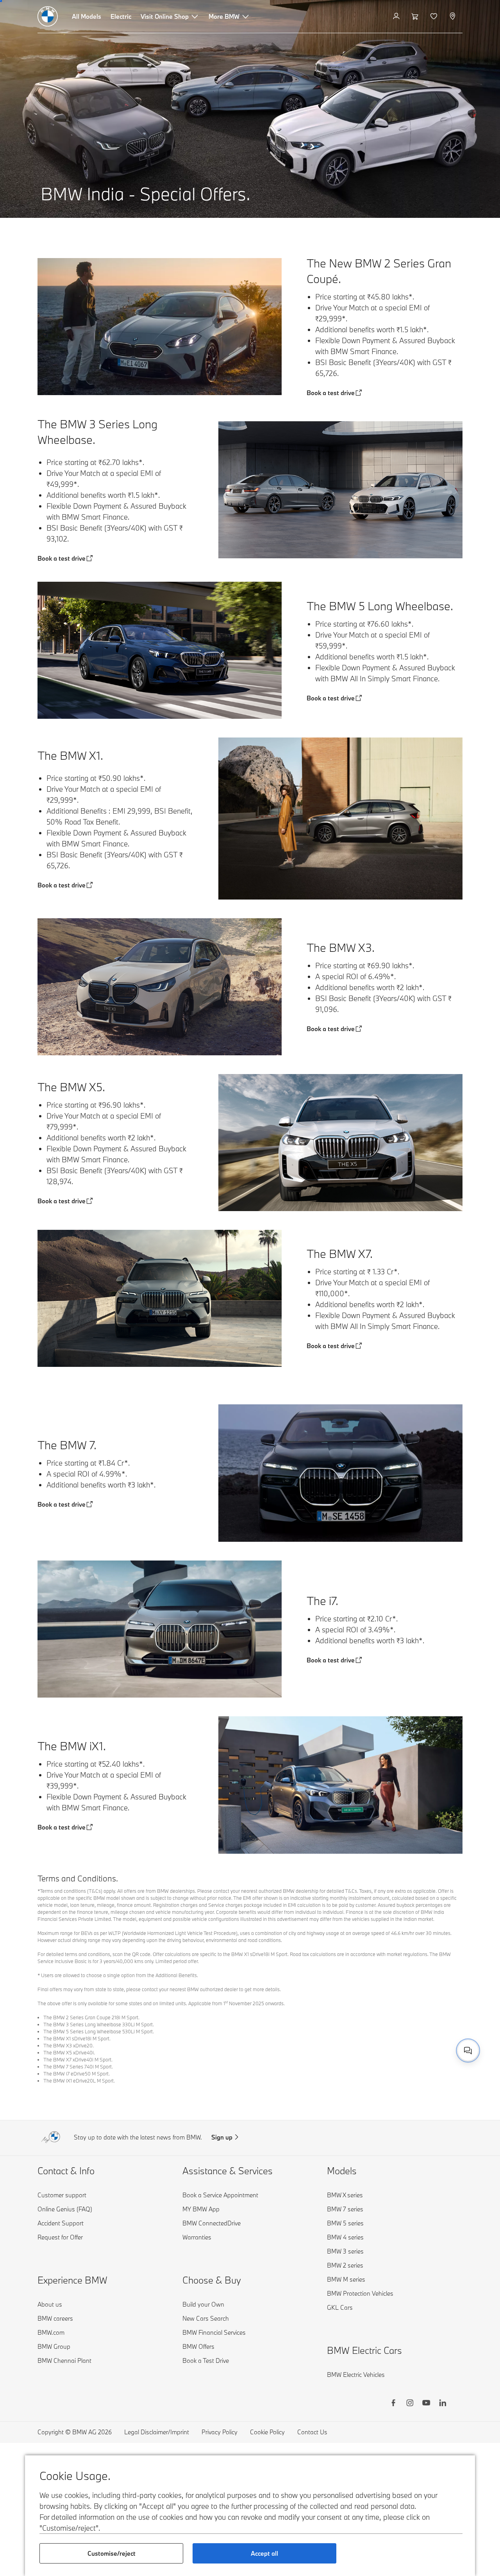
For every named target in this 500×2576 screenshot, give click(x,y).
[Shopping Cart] (416, 16)
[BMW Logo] (48, 16)
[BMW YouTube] (426, 2404)
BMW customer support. (370, 2042)
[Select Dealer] (453, 16)
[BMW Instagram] (410, 2404)
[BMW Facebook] (393, 2404)
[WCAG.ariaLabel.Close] (444, 2022)
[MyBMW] (397, 16)
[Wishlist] (435, 16)
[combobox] (468, 2050)
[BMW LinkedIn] (443, 2404)
